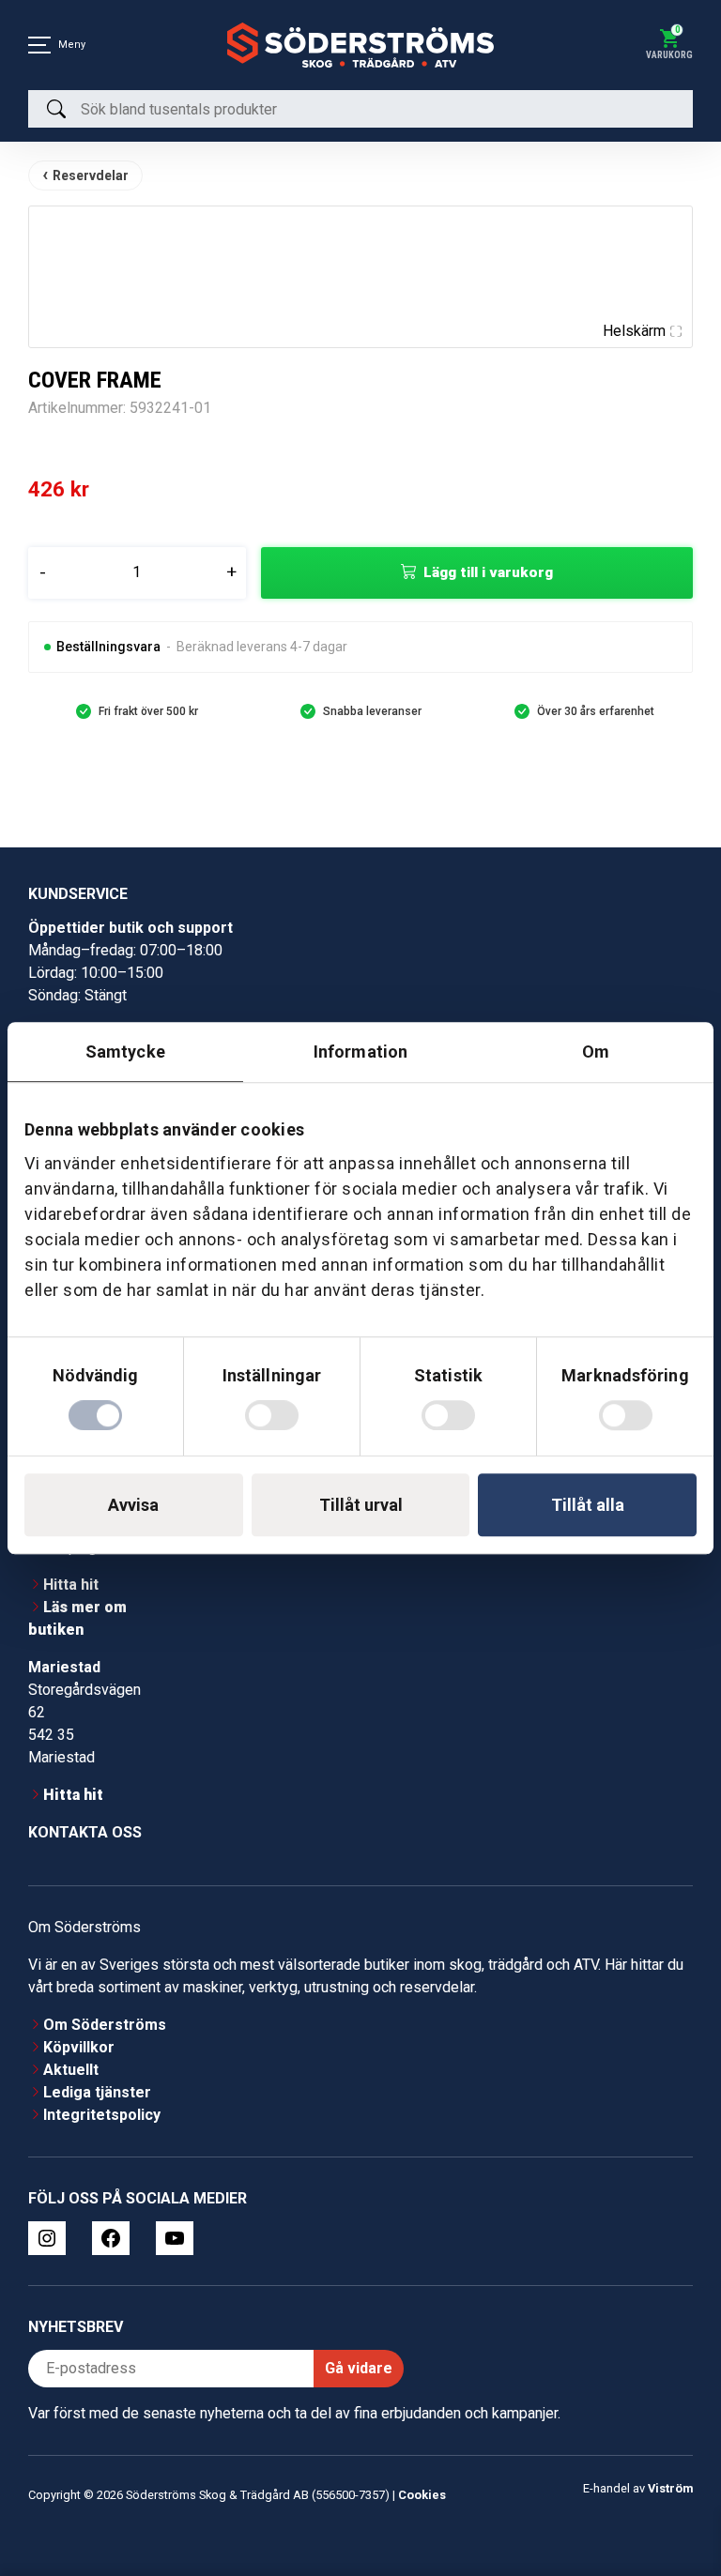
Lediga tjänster (97, 2092)
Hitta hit (71, 1585)
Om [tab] (596, 1052)
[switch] (272, 1415)
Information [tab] (360, 1052)
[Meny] (39, 45)
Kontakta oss (85, 1832)
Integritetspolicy (102, 2115)
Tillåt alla (588, 1505)
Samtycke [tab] (125, 1052)
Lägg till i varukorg (488, 572)
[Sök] (56, 109)
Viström (670, 2488)
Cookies (422, 2495)
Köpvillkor (79, 2047)
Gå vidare (359, 2368)
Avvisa (133, 1505)
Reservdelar (91, 175)
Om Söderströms (105, 2025)
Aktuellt (71, 2070)
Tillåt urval (361, 1505)
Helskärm (634, 331)
